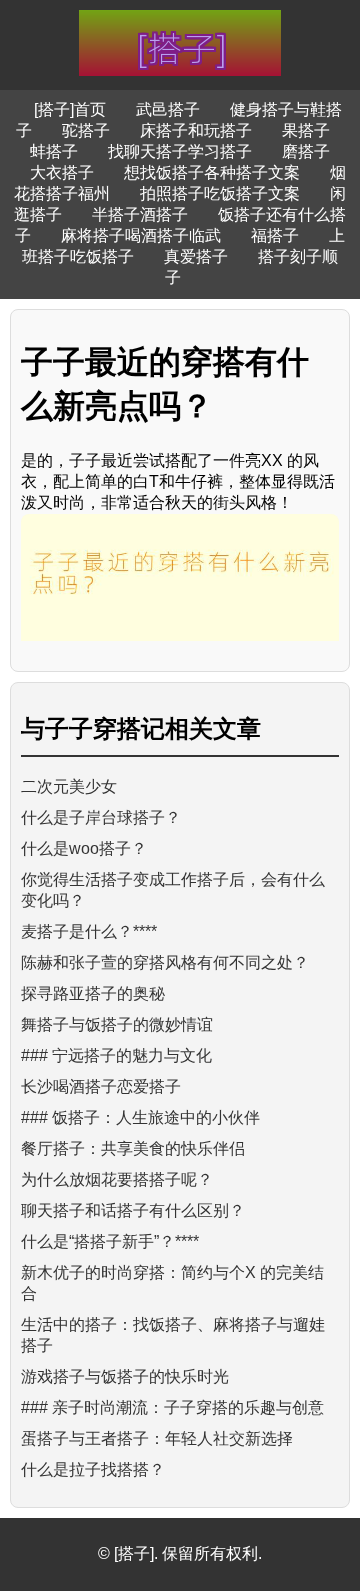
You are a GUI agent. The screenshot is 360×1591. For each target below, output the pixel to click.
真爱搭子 (196, 256)
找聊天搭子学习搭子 (180, 151)
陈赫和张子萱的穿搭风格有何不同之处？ (165, 962)
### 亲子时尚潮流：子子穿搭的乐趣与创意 (172, 1407)
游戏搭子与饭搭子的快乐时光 (125, 1376)
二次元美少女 (69, 786)
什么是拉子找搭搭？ (93, 1469)
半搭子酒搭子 (140, 214)
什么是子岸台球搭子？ (101, 817)
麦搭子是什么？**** (89, 931)
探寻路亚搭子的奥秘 (93, 993)
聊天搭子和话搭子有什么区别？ (133, 1210)
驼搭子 (86, 130)
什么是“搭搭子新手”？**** (110, 1241)
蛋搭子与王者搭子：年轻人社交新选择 (157, 1438)
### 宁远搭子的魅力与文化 (116, 1055)
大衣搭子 (62, 172)
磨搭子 (306, 151)
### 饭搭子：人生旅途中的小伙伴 (140, 1117)
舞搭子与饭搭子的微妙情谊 (117, 1024)
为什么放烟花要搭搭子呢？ (117, 1179)
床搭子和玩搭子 (196, 130)
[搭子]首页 (70, 109)
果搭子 (306, 130)
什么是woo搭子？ (84, 848)
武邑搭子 (168, 109)
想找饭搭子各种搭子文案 (212, 172)
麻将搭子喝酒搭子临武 (141, 235)
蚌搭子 (54, 151)
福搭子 (275, 235)
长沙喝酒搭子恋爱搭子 (101, 1086)
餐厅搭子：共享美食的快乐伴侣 (133, 1148)
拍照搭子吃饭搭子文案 (220, 193)
